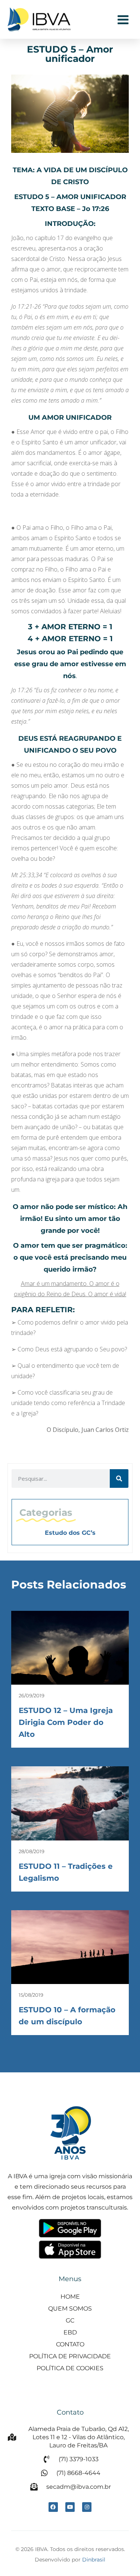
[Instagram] (87, 2507)
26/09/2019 (32, 1695)
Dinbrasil (94, 2560)
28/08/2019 (32, 1851)
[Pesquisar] (119, 1478)
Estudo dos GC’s (70, 1533)
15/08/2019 (31, 1995)
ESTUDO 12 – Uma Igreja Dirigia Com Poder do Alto (66, 1722)
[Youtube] (70, 2507)
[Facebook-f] (53, 2507)
